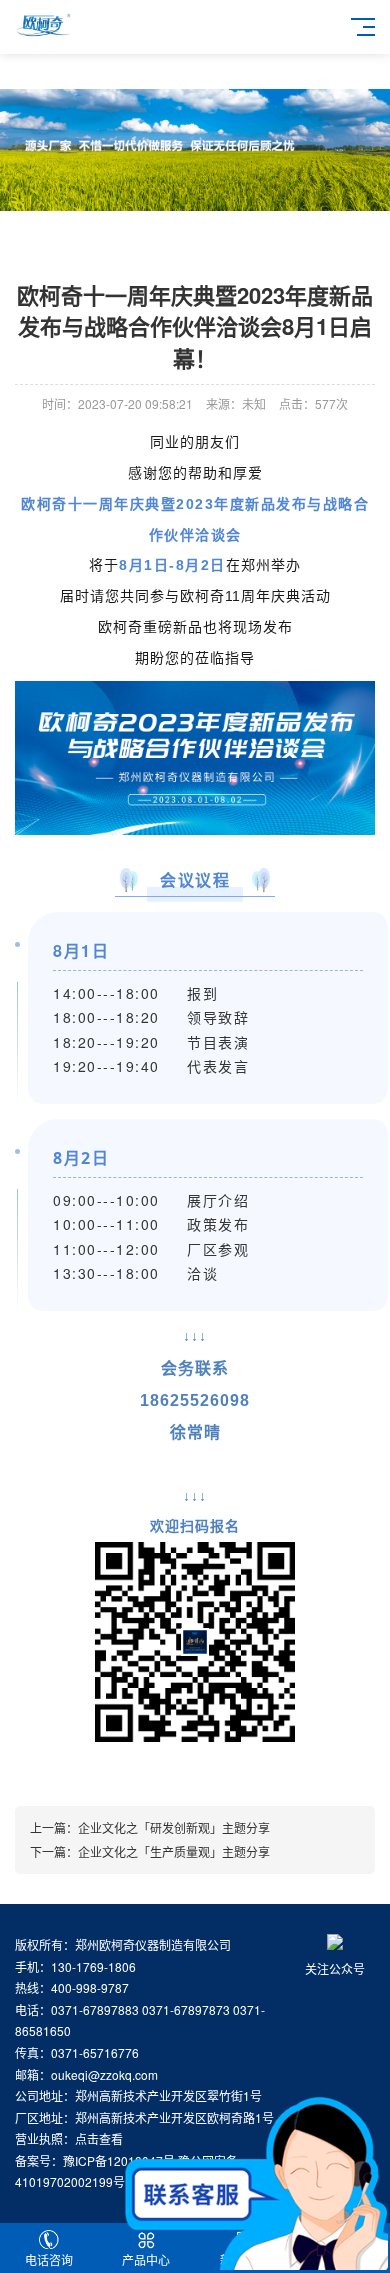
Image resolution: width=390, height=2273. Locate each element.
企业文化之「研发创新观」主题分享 (174, 1827)
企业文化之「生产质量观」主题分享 (174, 1851)
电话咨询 (49, 2259)
